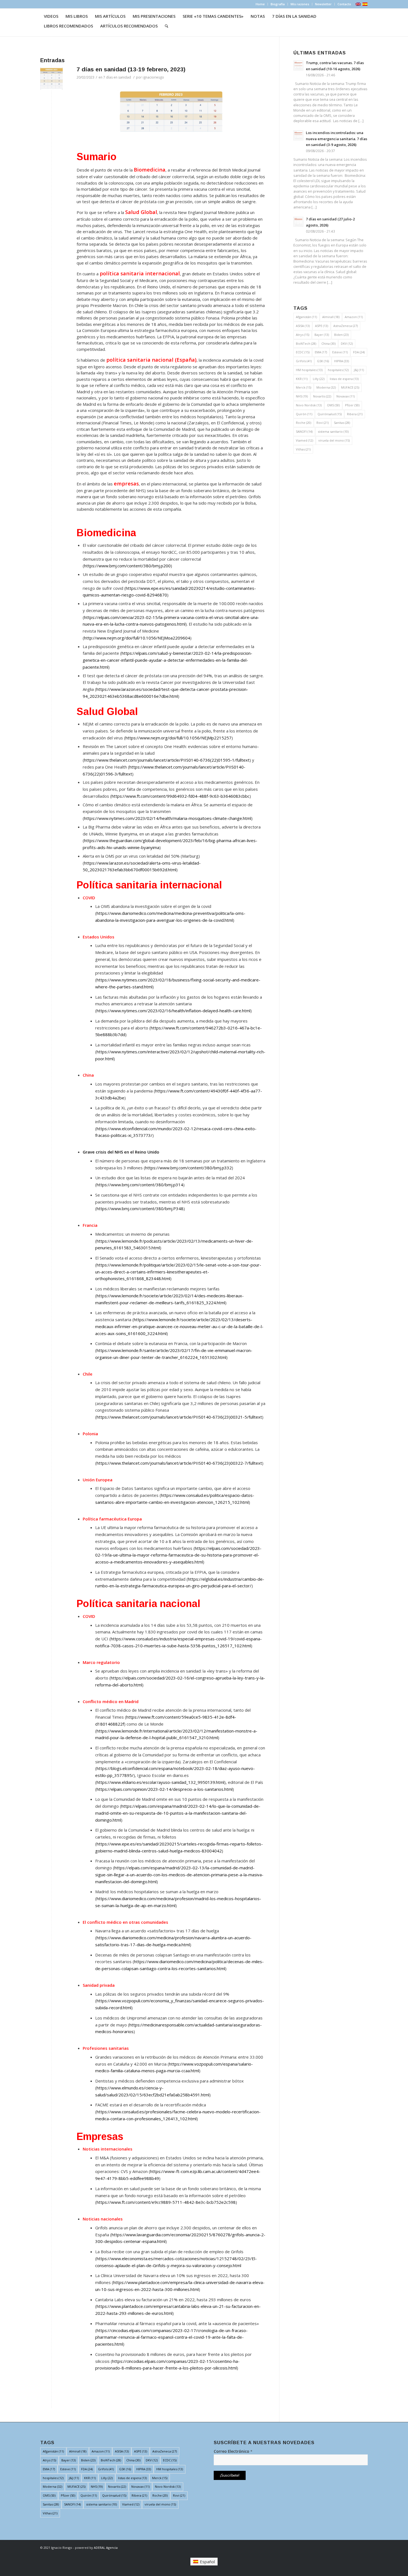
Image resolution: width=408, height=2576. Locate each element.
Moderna (326, 387)
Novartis (322, 396)
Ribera (355, 414)
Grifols (304, 361)
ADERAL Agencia (106, 2548)
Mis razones (300, 4)
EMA (321, 352)
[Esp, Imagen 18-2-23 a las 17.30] (51, 78)
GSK (323, 361)
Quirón (304, 414)
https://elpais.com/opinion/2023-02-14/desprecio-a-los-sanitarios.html (165, 1789)
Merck (304, 387)
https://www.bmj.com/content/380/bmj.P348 (140, 1208)
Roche (304, 423)
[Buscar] (167, 26)
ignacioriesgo (153, 77)
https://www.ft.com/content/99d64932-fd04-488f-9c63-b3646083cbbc (181, 796)
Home (260, 4)
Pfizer (352, 405)
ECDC (303, 352)
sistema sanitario (333, 431)
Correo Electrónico (233, 2451)
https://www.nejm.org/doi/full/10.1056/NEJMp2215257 (178, 738)
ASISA (303, 326)
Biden (341, 335)
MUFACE (350, 387)
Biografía (278, 4)
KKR (302, 379)
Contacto (344, 4)
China (328, 343)
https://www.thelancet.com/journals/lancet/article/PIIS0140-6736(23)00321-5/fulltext (179, 1417)
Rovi (323, 423)
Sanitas (342, 423)
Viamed (304, 440)
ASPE (322, 326)
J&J (359, 370)
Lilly (319, 379)
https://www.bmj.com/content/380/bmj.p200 (127, 566)
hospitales (338, 370)
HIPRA (342, 361)
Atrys (303, 335)
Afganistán (306, 317)
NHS (302, 396)
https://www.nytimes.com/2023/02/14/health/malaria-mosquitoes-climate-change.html (168, 818)
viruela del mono (334, 440)
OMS (333, 405)
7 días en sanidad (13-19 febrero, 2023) (131, 69)
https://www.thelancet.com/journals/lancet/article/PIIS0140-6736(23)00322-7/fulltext (179, 1463)
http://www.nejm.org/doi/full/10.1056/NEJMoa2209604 (137, 638)
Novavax (346, 396)
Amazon (354, 317)
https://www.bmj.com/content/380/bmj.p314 (140, 1185)
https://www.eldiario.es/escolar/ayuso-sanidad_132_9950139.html (160, 1782)
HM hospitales (309, 370)
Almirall (331, 317)
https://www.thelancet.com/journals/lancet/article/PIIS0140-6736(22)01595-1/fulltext (167, 760)
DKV (347, 343)
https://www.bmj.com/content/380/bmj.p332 (188, 1168)
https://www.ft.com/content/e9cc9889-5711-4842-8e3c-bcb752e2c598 (166, 2202)
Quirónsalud (330, 414)
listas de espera (344, 379)
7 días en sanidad (117, 77)
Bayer (322, 335)
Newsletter (323, 4)
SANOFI (304, 431)
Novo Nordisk (309, 405)
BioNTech (306, 343)
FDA (359, 352)
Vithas (303, 449)
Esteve (340, 352)
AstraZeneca (346, 326)
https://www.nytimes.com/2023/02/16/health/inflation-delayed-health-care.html (173, 1011)
